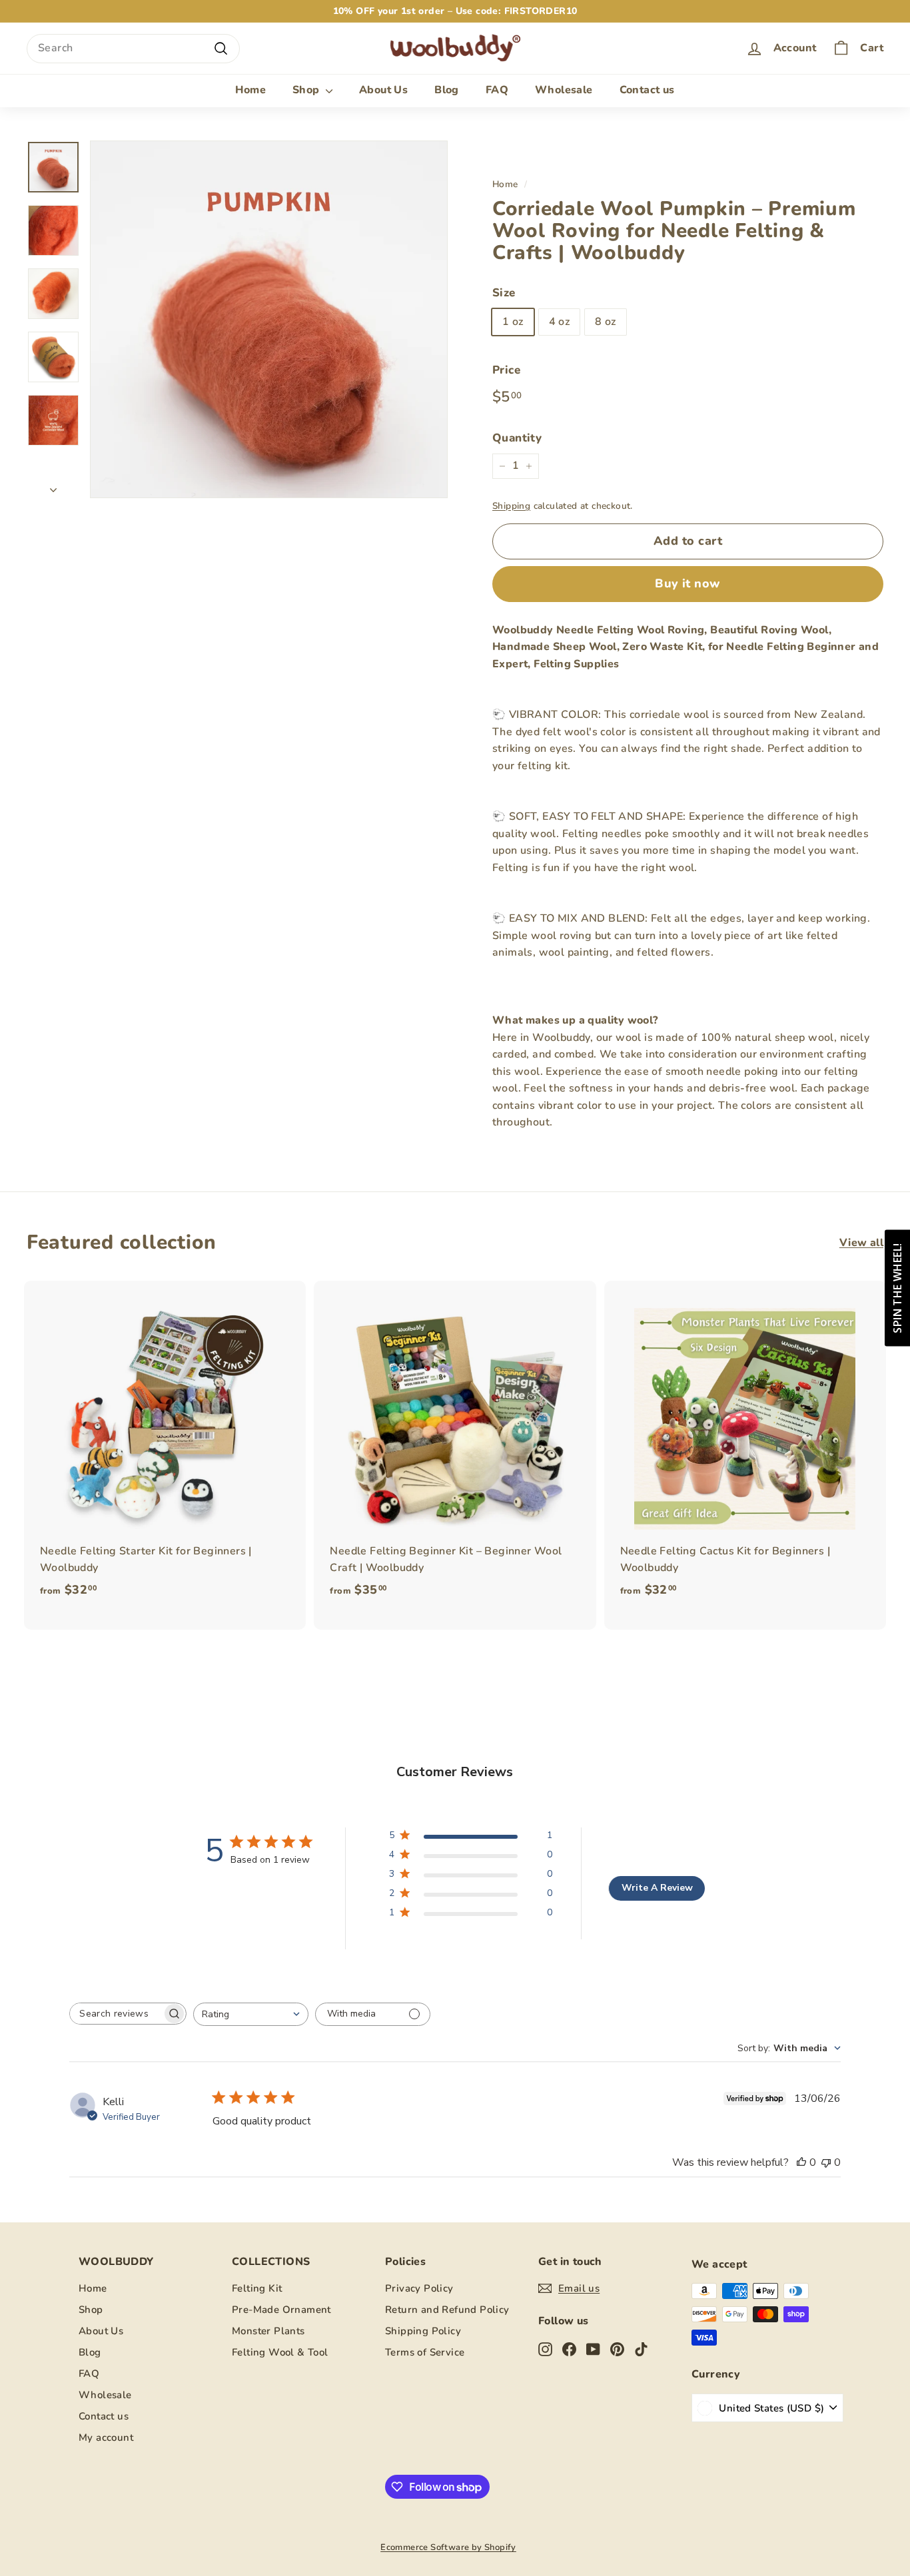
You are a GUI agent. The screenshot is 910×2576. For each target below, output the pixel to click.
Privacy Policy (419, 2288)
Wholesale (564, 90)
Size (504, 293)
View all (861, 1243)
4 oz (560, 322)
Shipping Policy (423, 2331)
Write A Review (657, 1888)
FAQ (497, 90)
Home (250, 90)
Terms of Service (425, 2352)
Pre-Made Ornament (281, 2310)
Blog (447, 90)
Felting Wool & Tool (280, 2352)
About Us (383, 90)
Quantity (517, 438)
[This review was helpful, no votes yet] (801, 2162)
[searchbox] (116, 2014)
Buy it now (688, 583)
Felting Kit (257, 2288)
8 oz (606, 322)
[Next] (53, 487)
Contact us (647, 90)
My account (106, 2437)
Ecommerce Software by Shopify (448, 2547)
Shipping (511, 506)
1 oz (513, 322)
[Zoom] (269, 319)
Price (506, 370)
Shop (307, 90)
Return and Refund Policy (447, 2310)
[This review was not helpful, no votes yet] (826, 2162)
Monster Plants (268, 2331)
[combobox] (133, 49)
